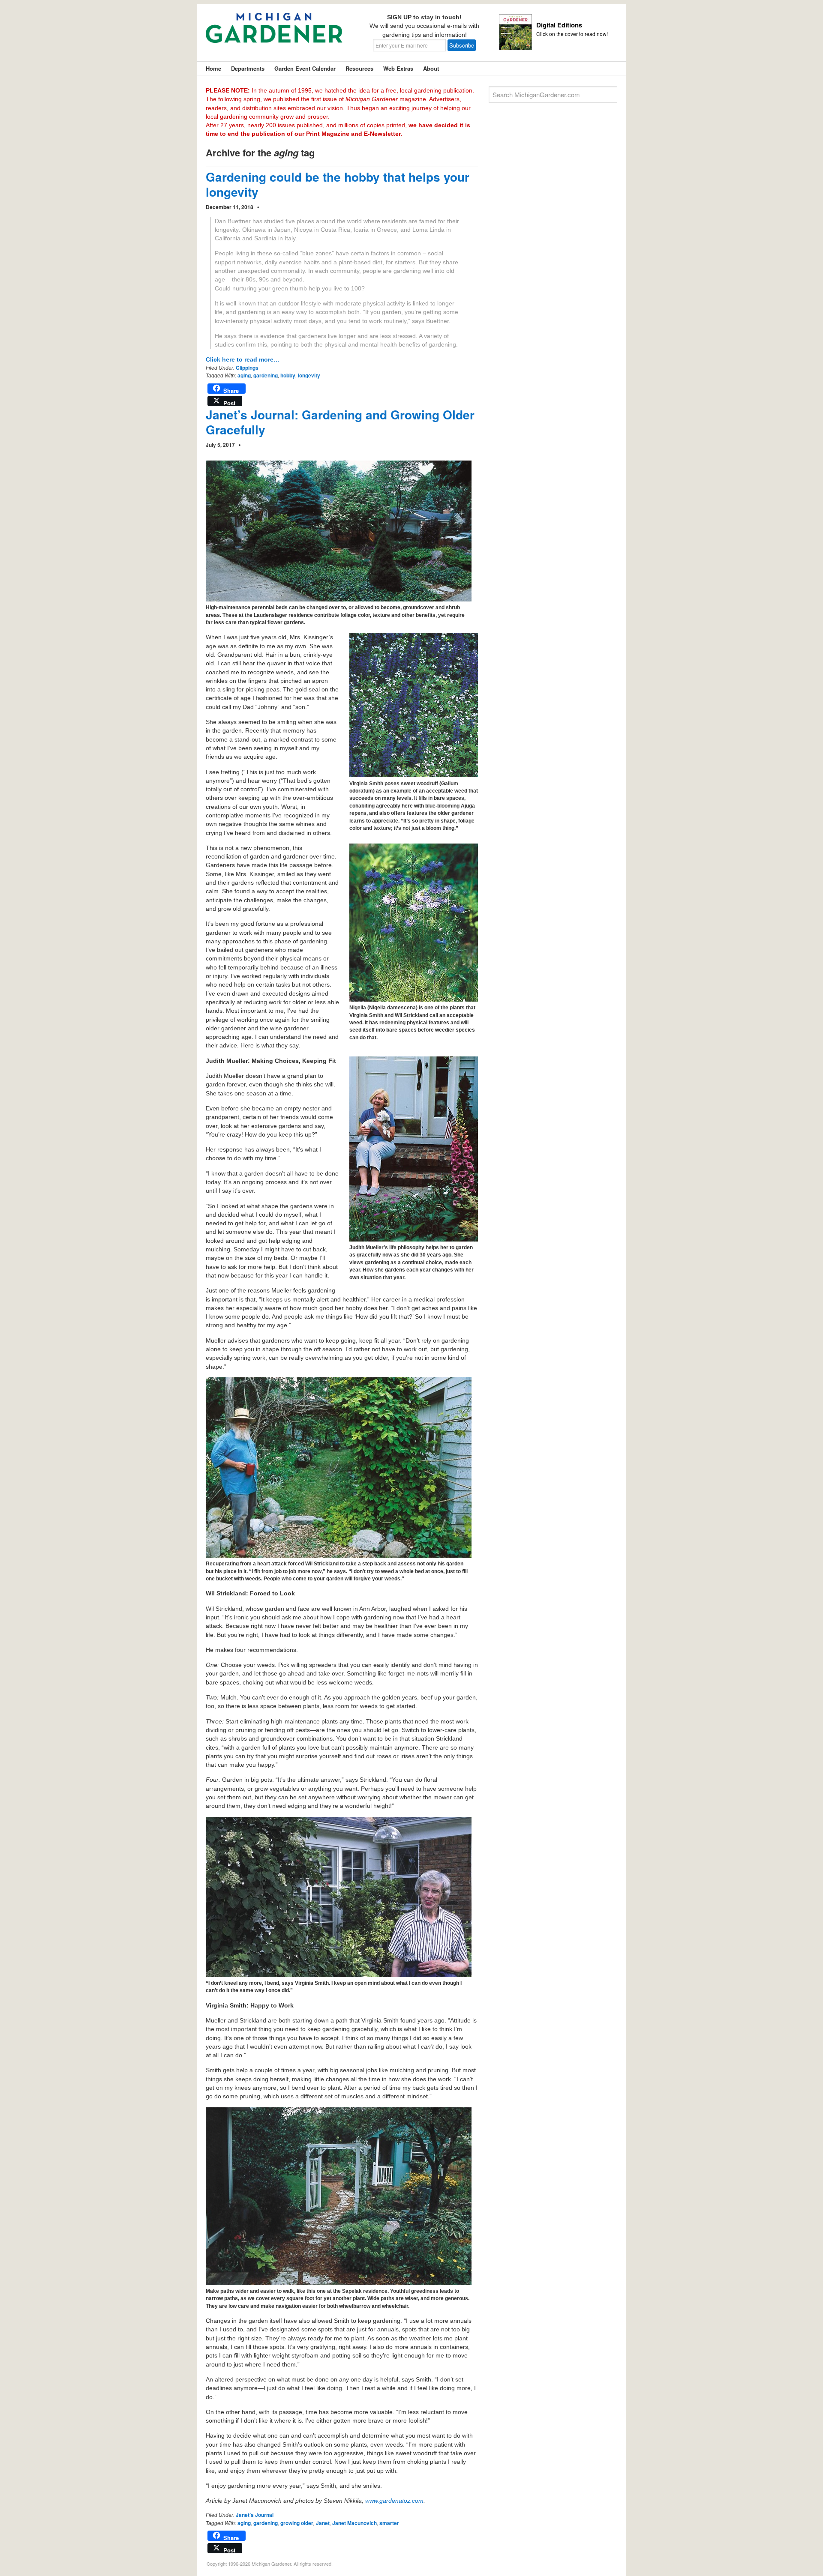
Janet (323, 2523)
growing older (297, 2523)
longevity (309, 375)
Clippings (247, 368)
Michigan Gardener (274, 34)
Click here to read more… (243, 359)
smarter (389, 2523)
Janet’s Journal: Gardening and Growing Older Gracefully (340, 422)
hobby (288, 375)
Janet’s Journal (255, 2515)
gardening (266, 375)
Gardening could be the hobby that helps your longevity (338, 184)
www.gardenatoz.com (394, 2501)
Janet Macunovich (354, 2523)
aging (244, 375)
